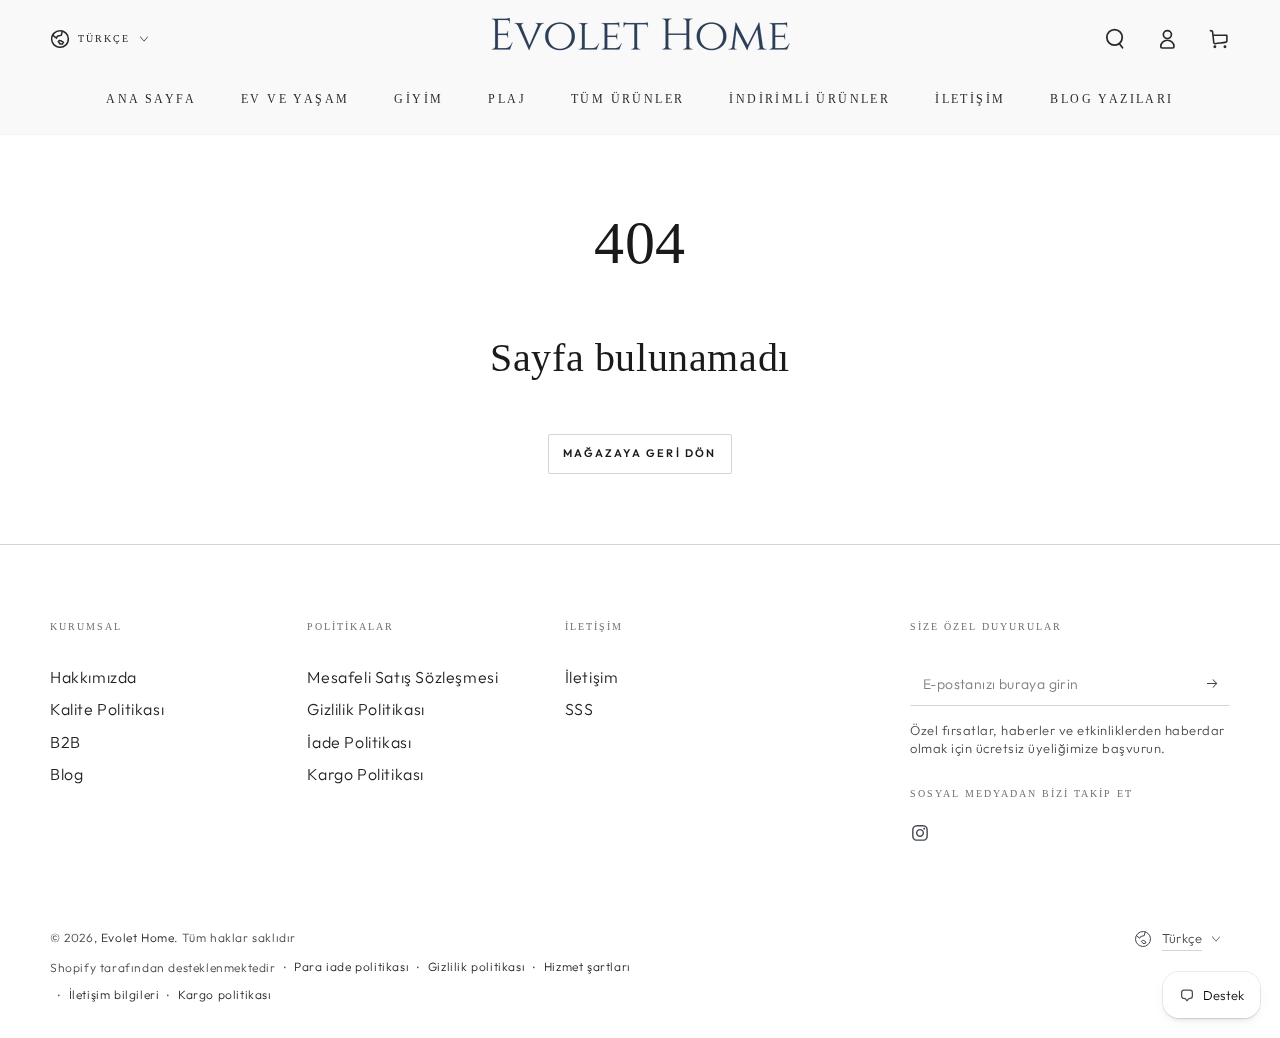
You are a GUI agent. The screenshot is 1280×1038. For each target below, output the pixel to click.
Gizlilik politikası (476, 966)
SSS (579, 709)
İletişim (592, 677)
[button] (1115, 39)
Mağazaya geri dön (639, 453)
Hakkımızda (93, 677)
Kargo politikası (225, 994)
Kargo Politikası (365, 774)
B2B (65, 742)
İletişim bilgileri (114, 994)
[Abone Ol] (1218, 683)
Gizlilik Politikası (365, 709)
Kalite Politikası (107, 709)
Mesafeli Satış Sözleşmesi (402, 677)
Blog (66, 774)
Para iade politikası (351, 966)
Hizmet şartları (587, 966)
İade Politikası (359, 742)
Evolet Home (138, 937)
